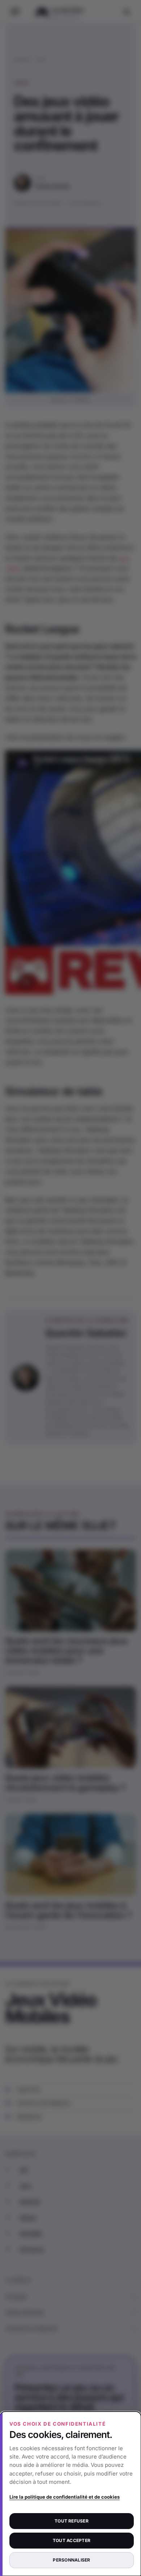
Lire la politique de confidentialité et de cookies (65, 2497)
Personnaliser (71, 2560)
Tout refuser (72, 2521)
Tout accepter (72, 2540)
